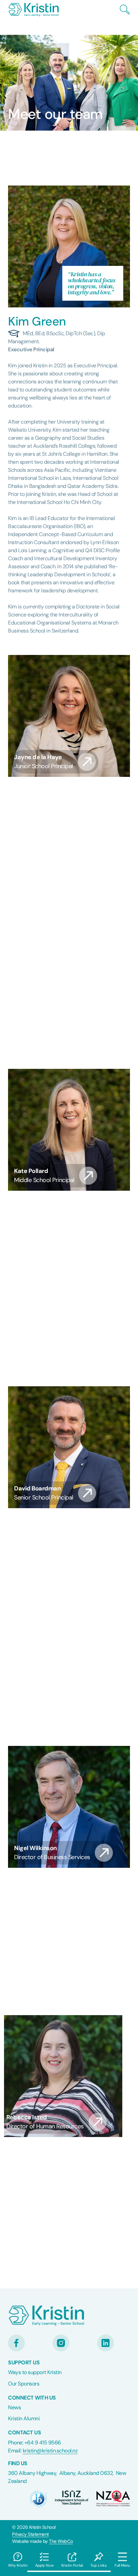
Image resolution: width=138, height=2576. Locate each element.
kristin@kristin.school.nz (50, 2451)
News (14, 2407)
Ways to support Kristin (35, 2372)
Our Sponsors (24, 2384)
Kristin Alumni (24, 2418)
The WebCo (61, 2541)
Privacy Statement (30, 2534)
